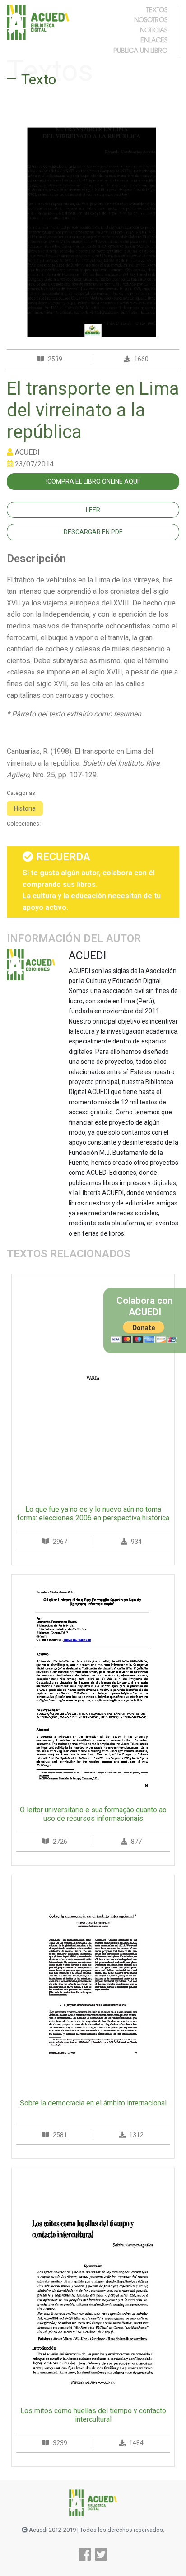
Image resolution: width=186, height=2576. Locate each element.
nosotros (151, 19)
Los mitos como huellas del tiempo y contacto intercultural (93, 2415)
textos (157, 9)
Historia (25, 808)
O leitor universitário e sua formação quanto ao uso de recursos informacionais (93, 1814)
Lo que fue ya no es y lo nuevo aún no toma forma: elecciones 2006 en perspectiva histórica (93, 1514)
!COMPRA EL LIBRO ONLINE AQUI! (93, 481)
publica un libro (140, 50)
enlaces (154, 40)
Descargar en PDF (93, 532)
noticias (154, 30)
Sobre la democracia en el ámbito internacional (93, 2103)
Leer (93, 510)
